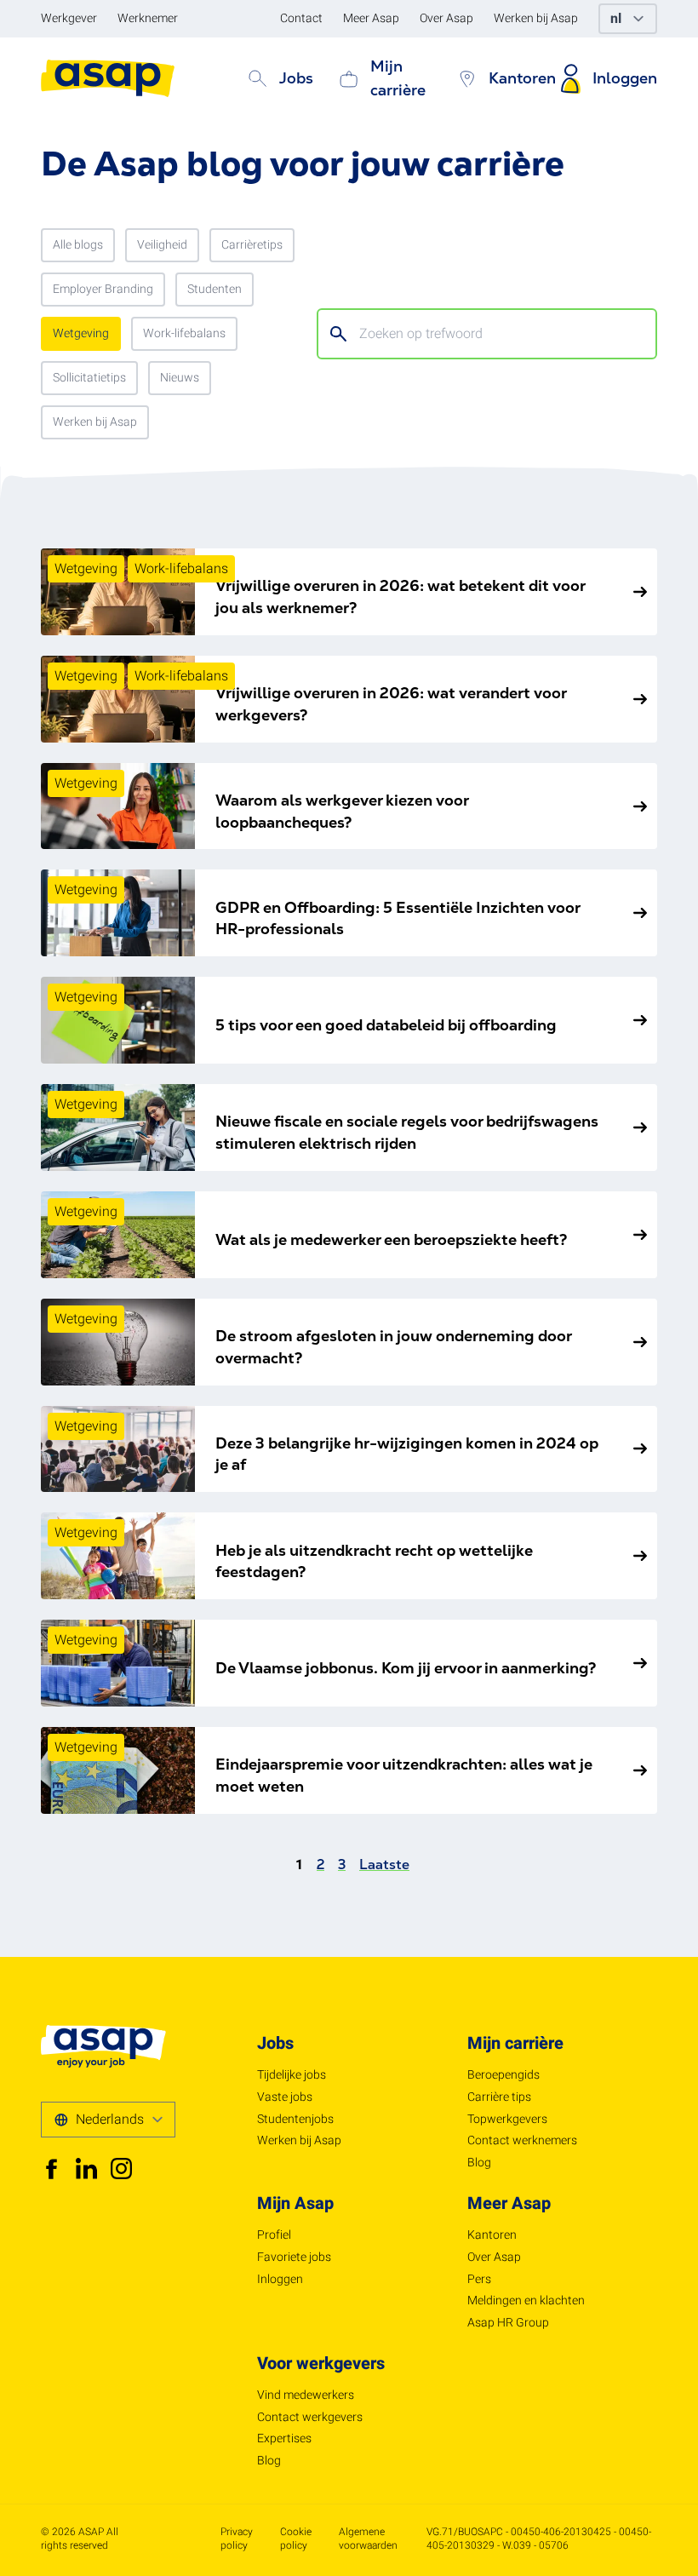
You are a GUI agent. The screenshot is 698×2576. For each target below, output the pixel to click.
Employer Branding (103, 289)
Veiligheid (162, 245)
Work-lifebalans (184, 333)
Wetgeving (81, 333)
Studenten (215, 289)
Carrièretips (252, 245)
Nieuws (180, 378)
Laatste (384, 1865)
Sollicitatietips (89, 378)
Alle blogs (78, 245)
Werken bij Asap (95, 422)
